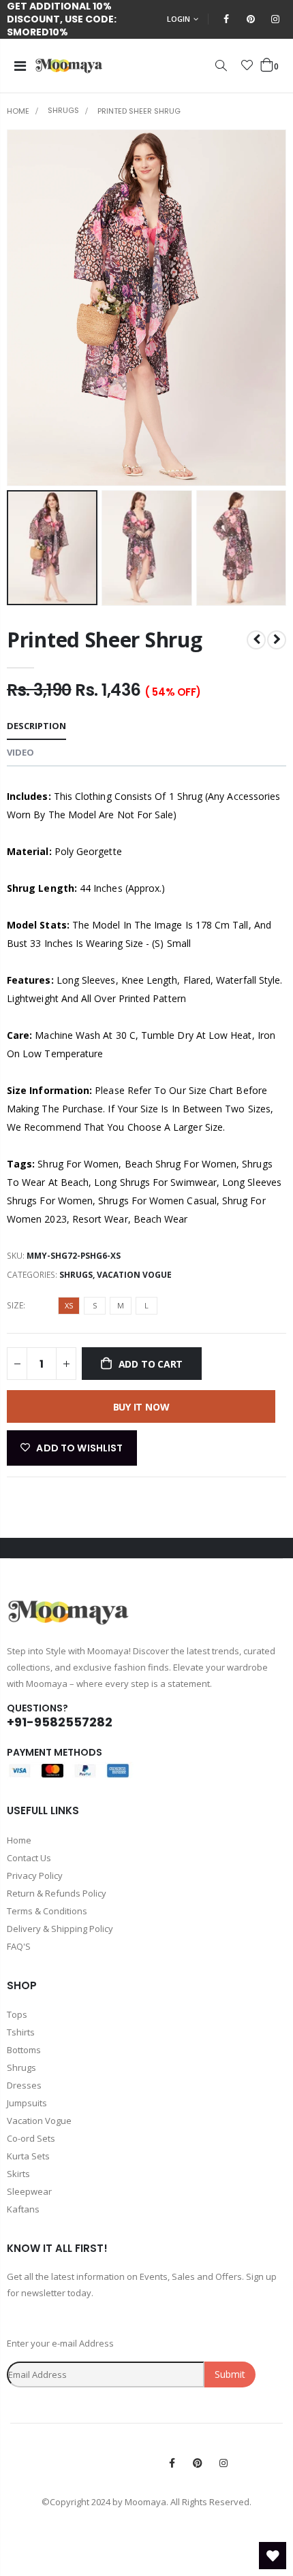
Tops (17, 2014)
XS (69, 1305)
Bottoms (24, 2050)
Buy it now (141, 1407)
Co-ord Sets (31, 2138)
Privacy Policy (35, 1875)
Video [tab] (20, 752)
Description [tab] (36, 726)
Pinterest (198, 2463)
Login (179, 19)
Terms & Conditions (47, 1911)
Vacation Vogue (134, 1275)
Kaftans (23, 2209)
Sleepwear (29, 2191)
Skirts (18, 2174)
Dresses (24, 2085)
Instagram (223, 2463)
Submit (230, 2374)
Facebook (172, 2463)
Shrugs (63, 111)
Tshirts (21, 2032)
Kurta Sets (28, 2156)
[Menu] (20, 66)
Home (18, 111)
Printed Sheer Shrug (104, 640)
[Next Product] (277, 640)
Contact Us (29, 1858)
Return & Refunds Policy (57, 1893)
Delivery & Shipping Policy (60, 1929)
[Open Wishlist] (273, 2556)
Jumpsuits (27, 2103)
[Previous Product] (256, 640)
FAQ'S (19, 1946)
